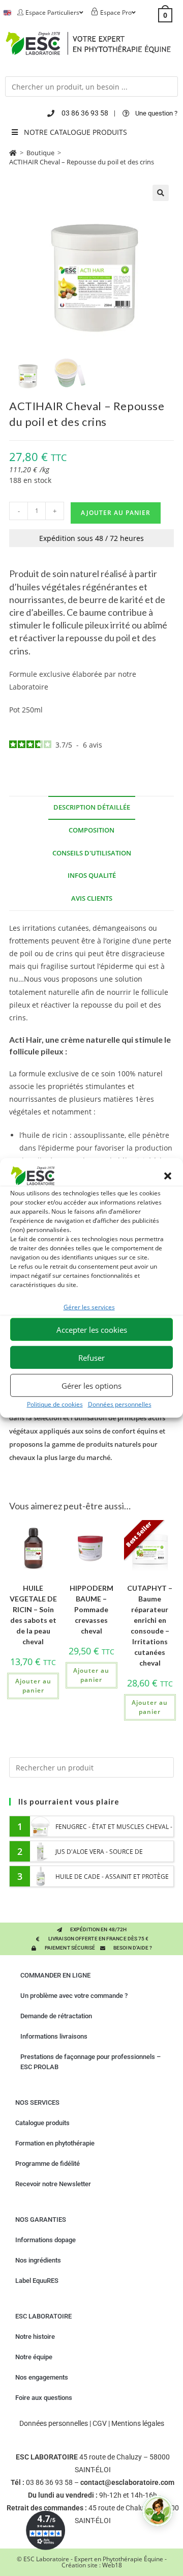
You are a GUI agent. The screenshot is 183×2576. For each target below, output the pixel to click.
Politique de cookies (55, 1404)
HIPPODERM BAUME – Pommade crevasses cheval (91, 1609)
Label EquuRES (37, 2281)
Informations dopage (45, 2240)
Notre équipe (34, 2357)
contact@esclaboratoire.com (127, 2482)
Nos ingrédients (38, 2260)
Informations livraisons (54, 2036)
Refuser (91, 1357)
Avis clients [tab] (92, 898)
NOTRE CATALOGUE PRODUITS (75, 132)
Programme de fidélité (48, 2164)
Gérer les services (89, 1307)
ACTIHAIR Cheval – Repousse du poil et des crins (82, 162)
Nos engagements (42, 2377)
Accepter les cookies (92, 1329)
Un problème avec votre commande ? (74, 1996)
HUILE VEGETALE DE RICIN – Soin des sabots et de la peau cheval (33, 1615)
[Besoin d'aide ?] (158, 2511)
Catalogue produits (42, 2123)
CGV (100, 2423)
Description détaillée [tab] (92, 807)
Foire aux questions (44, 2398)
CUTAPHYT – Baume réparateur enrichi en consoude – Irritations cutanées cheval (150, 1625)
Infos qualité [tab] (92, 876)
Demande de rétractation (56, 2016)
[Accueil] (13, 153)
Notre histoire (35, 2337)
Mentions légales (138, 2423)
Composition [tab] (91, 830)
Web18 (112, 2565)
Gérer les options (91, 1385)
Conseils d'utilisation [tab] (92, 853)
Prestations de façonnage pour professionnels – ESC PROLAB (90, 2062)
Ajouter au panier (116, 513)
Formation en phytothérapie (55, 2143)
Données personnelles (120, 1404)
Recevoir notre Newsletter (53, 2184)
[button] (168, 1176)
